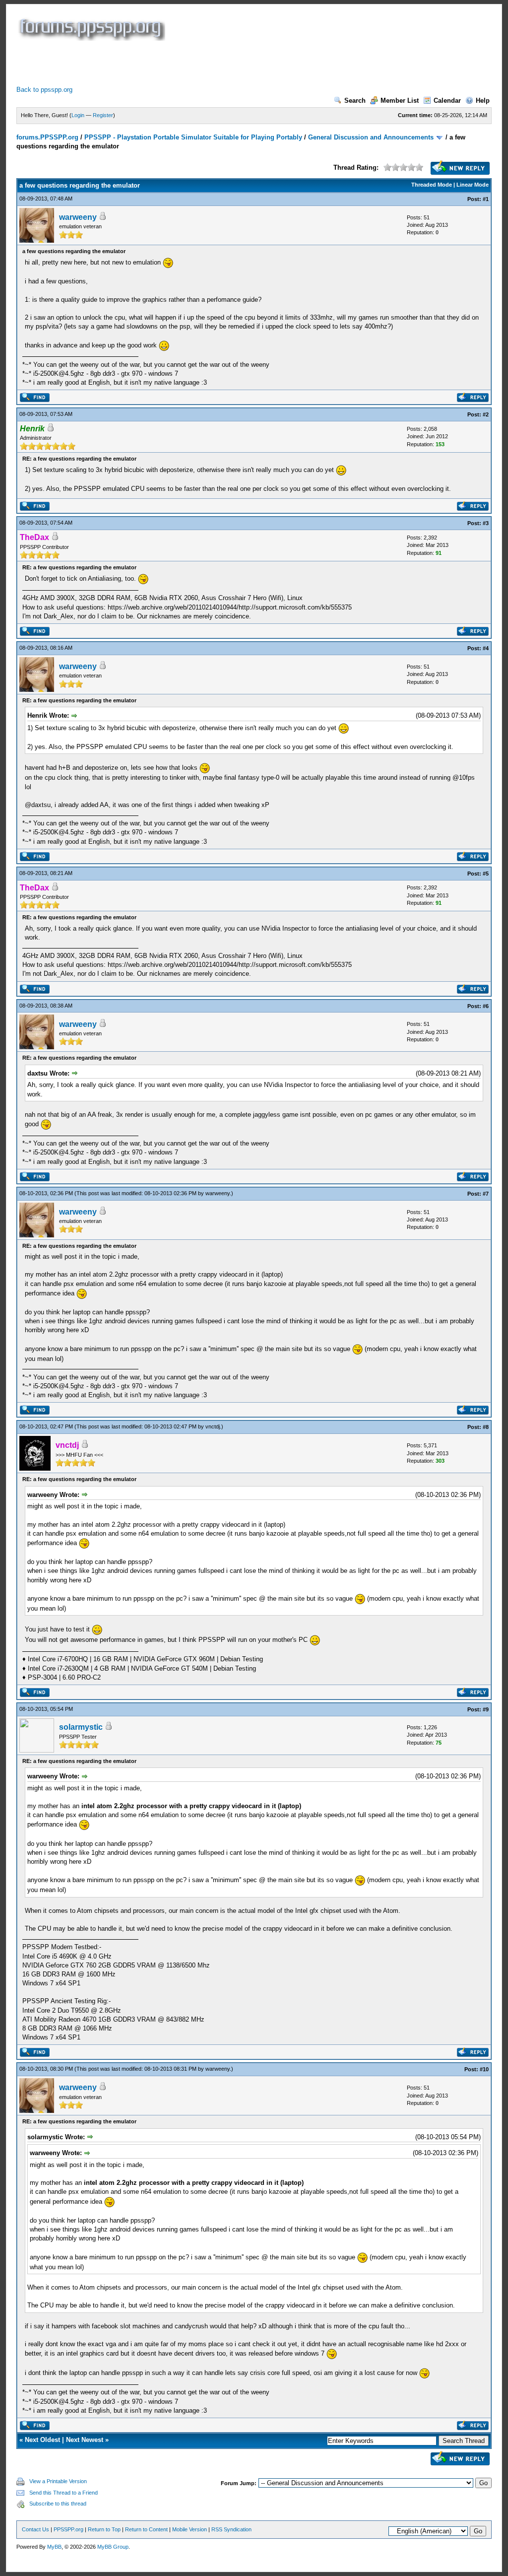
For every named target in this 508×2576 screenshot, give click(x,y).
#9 (486, 1709)
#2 (486, 414)
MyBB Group (113, 2547)
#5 (486, 874)
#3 (486, 523)
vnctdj (213, 1426)
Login (78, 115)
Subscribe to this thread (58, 2504)
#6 (486, 1006)
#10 (484, 2069)
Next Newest (85, 2440)
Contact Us (35, 2529)
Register (103, 115)
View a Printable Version (58, 2481)
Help (483, 101)
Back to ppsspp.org (44, 90)
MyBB (54, 2547)
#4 (486, 648)
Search (355, 101)
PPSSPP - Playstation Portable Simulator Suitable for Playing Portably (193, 137)
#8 (486, 1427)
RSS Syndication (231, 2529)
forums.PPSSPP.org (47, 137)
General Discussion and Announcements (371, 137)
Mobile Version (190, 2529)
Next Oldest (42, 2440)
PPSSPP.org (68, 2529)
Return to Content (146, 2529)
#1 (486, 199)
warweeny (78, 217)
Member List (400, 101)
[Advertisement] (197, 63)
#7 (486, 1194)
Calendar (447, 101)
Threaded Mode (432, 185)
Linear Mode (473, 185)
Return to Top (104, 2529)
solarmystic (81, 1727)
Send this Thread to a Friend (63, 2493)
